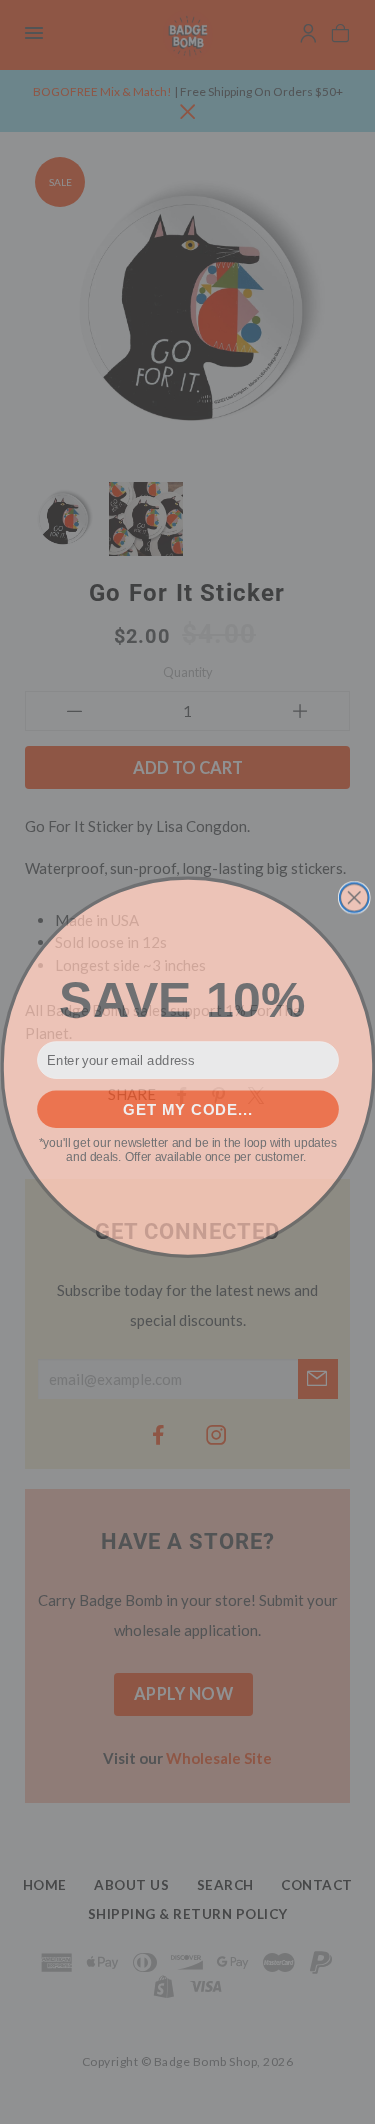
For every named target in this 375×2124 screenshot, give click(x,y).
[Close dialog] (353, 892)
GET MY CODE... (187, 1104)
